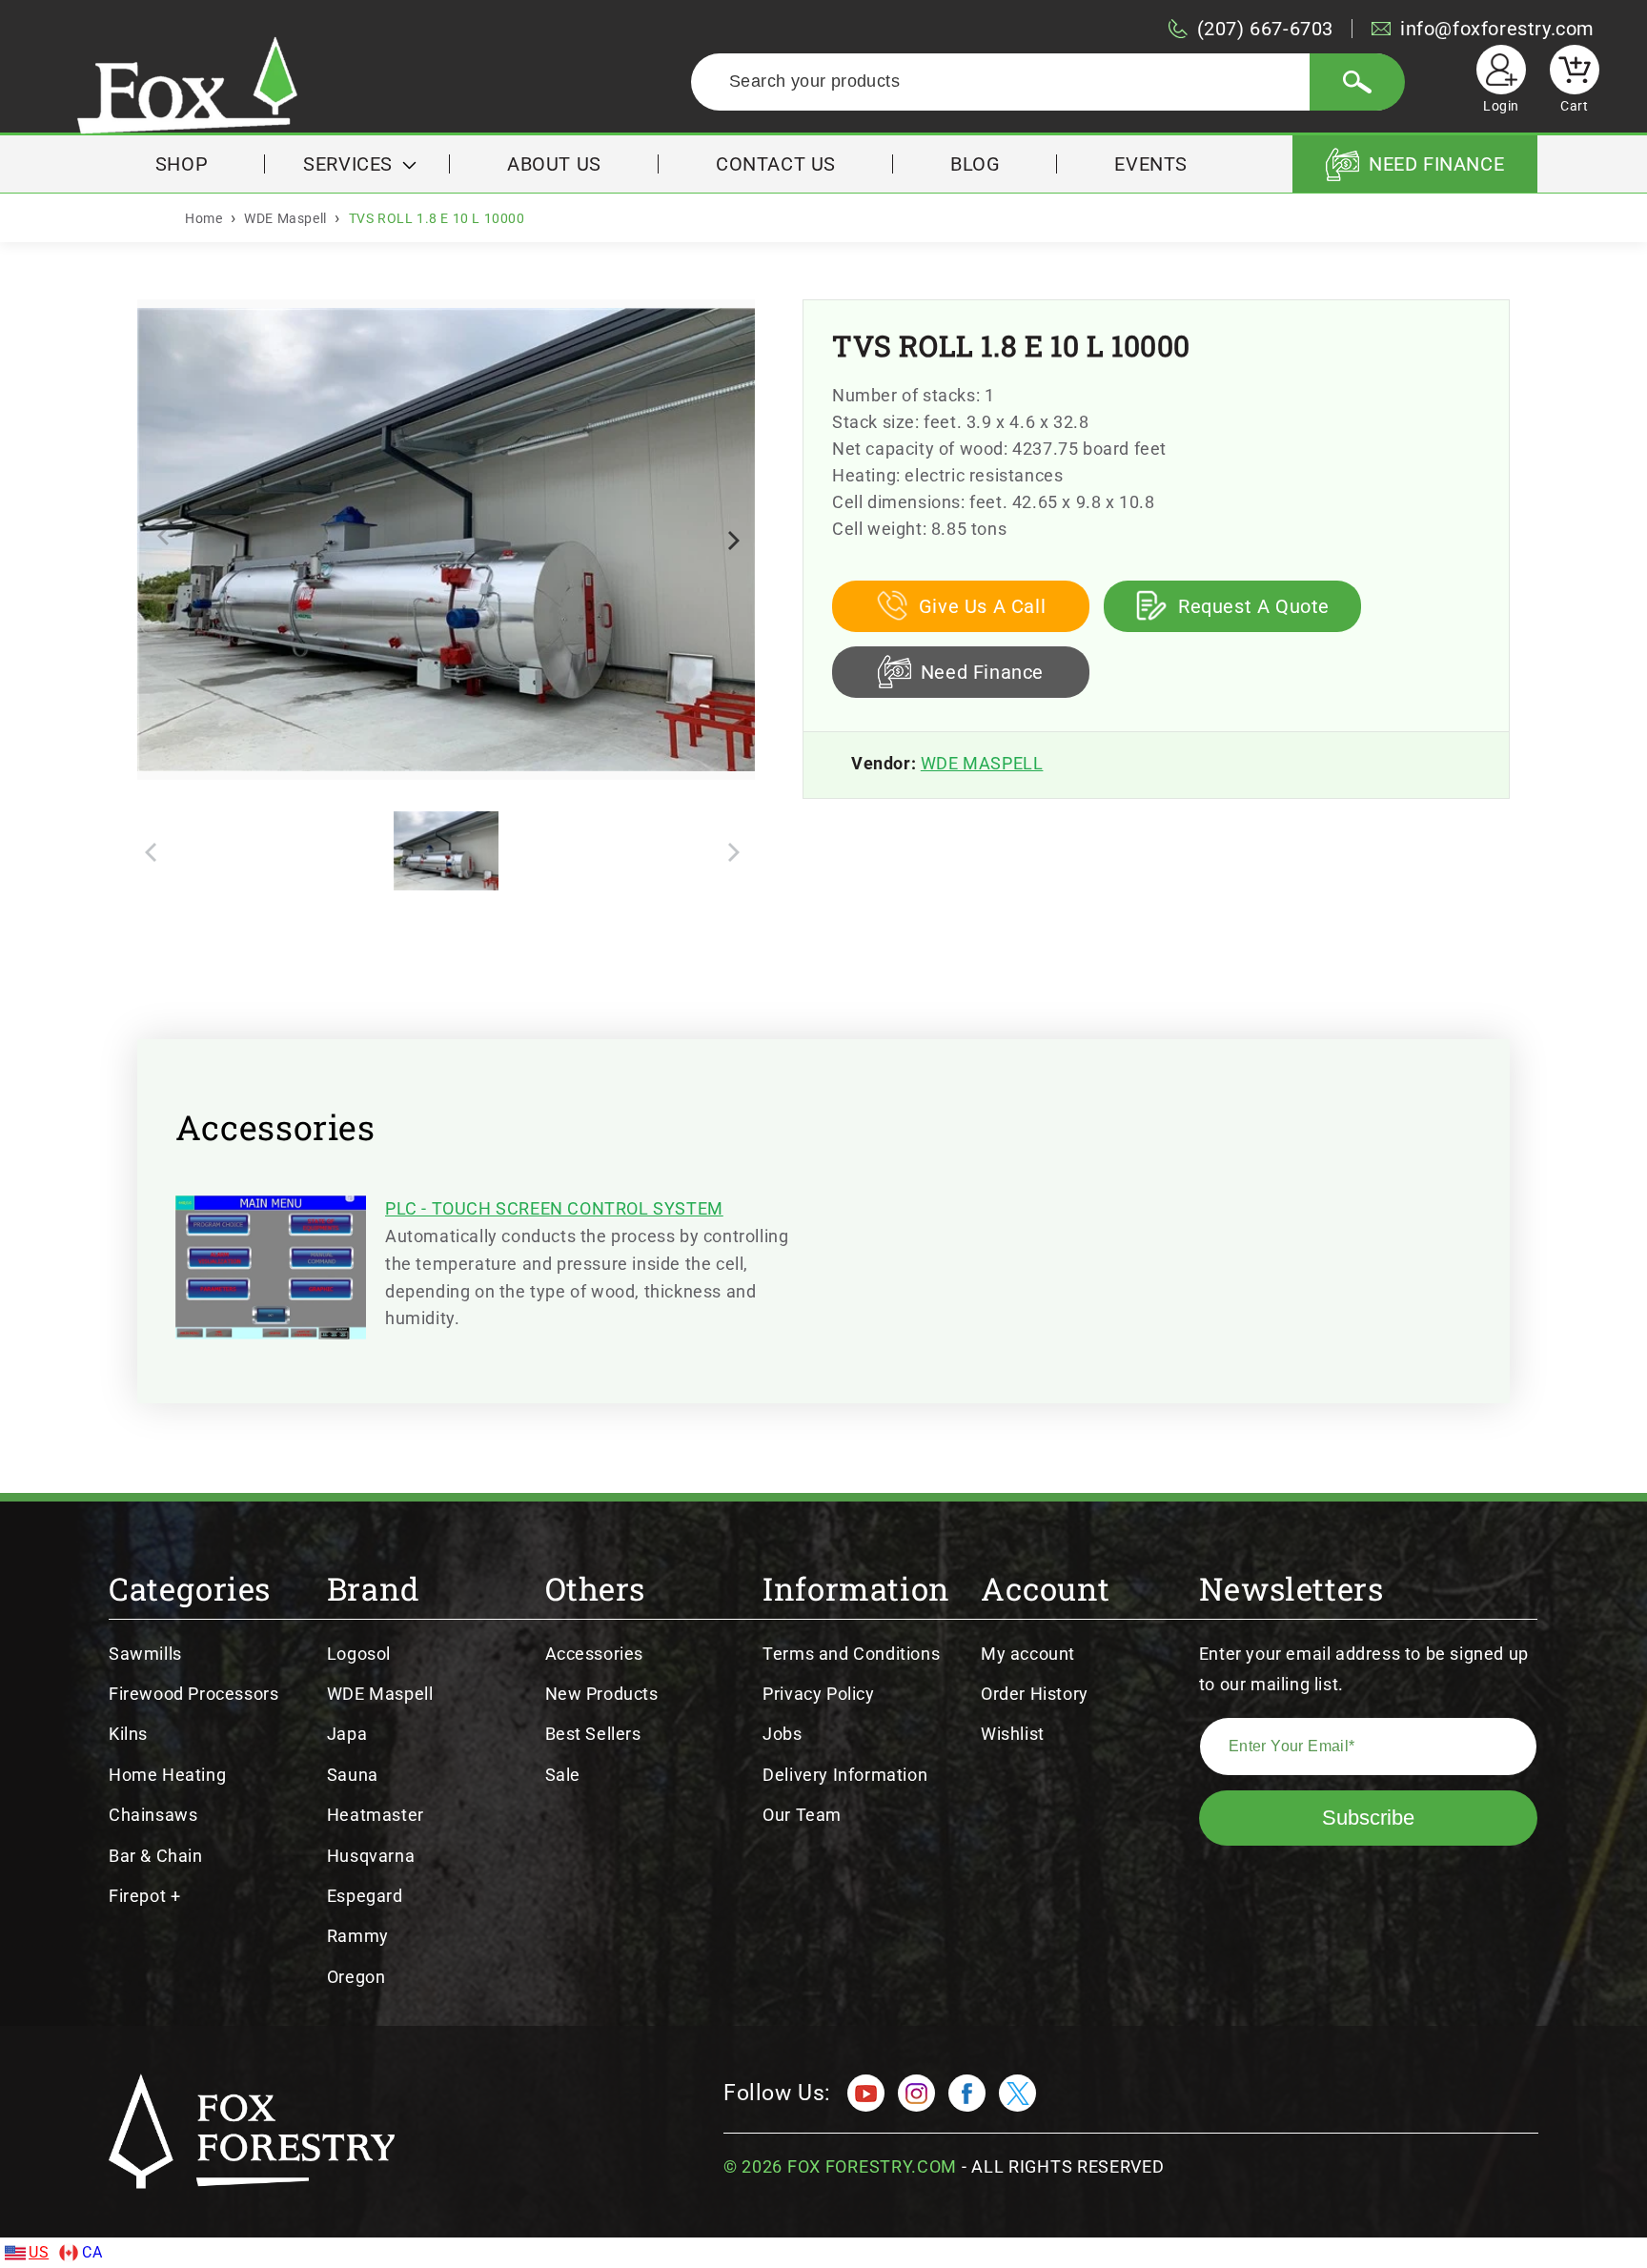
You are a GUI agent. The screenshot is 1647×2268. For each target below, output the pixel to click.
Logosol (359, 1654)
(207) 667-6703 (1265, 29)
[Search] (1357, 82)
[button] (357, 164)
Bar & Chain (156, 1856)
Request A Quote (1254, 606)
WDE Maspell (285, 218)
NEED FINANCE (1436, 164)
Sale (563, 1775)
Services (348, 164)
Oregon (356, 1977)
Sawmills (145, 1654)
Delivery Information (845, 1775)
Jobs (782, 1734)
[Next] (731, 540)
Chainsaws (153, 1815)
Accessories (595, 1654)
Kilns (128, 1734)
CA (92, 2252)
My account (1028, 1654)
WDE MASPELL (982, 763)
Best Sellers (593, 1734)
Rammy (358, 1936)
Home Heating (167, 1775)
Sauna (353, 1775)
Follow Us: (777, 2093)
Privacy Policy (818, 1694)
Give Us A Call (982, 606)
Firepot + (144, 1896)
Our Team (802, 1815)
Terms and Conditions (851, 1654)
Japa (347, 1734)
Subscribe (1368, 1818)
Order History (1035, 1694)
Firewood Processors (193, 1694)
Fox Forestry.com (872, 2166)
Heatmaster (376, 1815)
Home (203, 218)
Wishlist (1013, 1734)
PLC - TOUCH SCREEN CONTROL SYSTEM (554, 1208)
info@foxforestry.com (1497, 29)
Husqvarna (371, 1856)
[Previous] (168, 540)
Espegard (365, 1896)
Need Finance (982, 672)
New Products (602, 1694)
